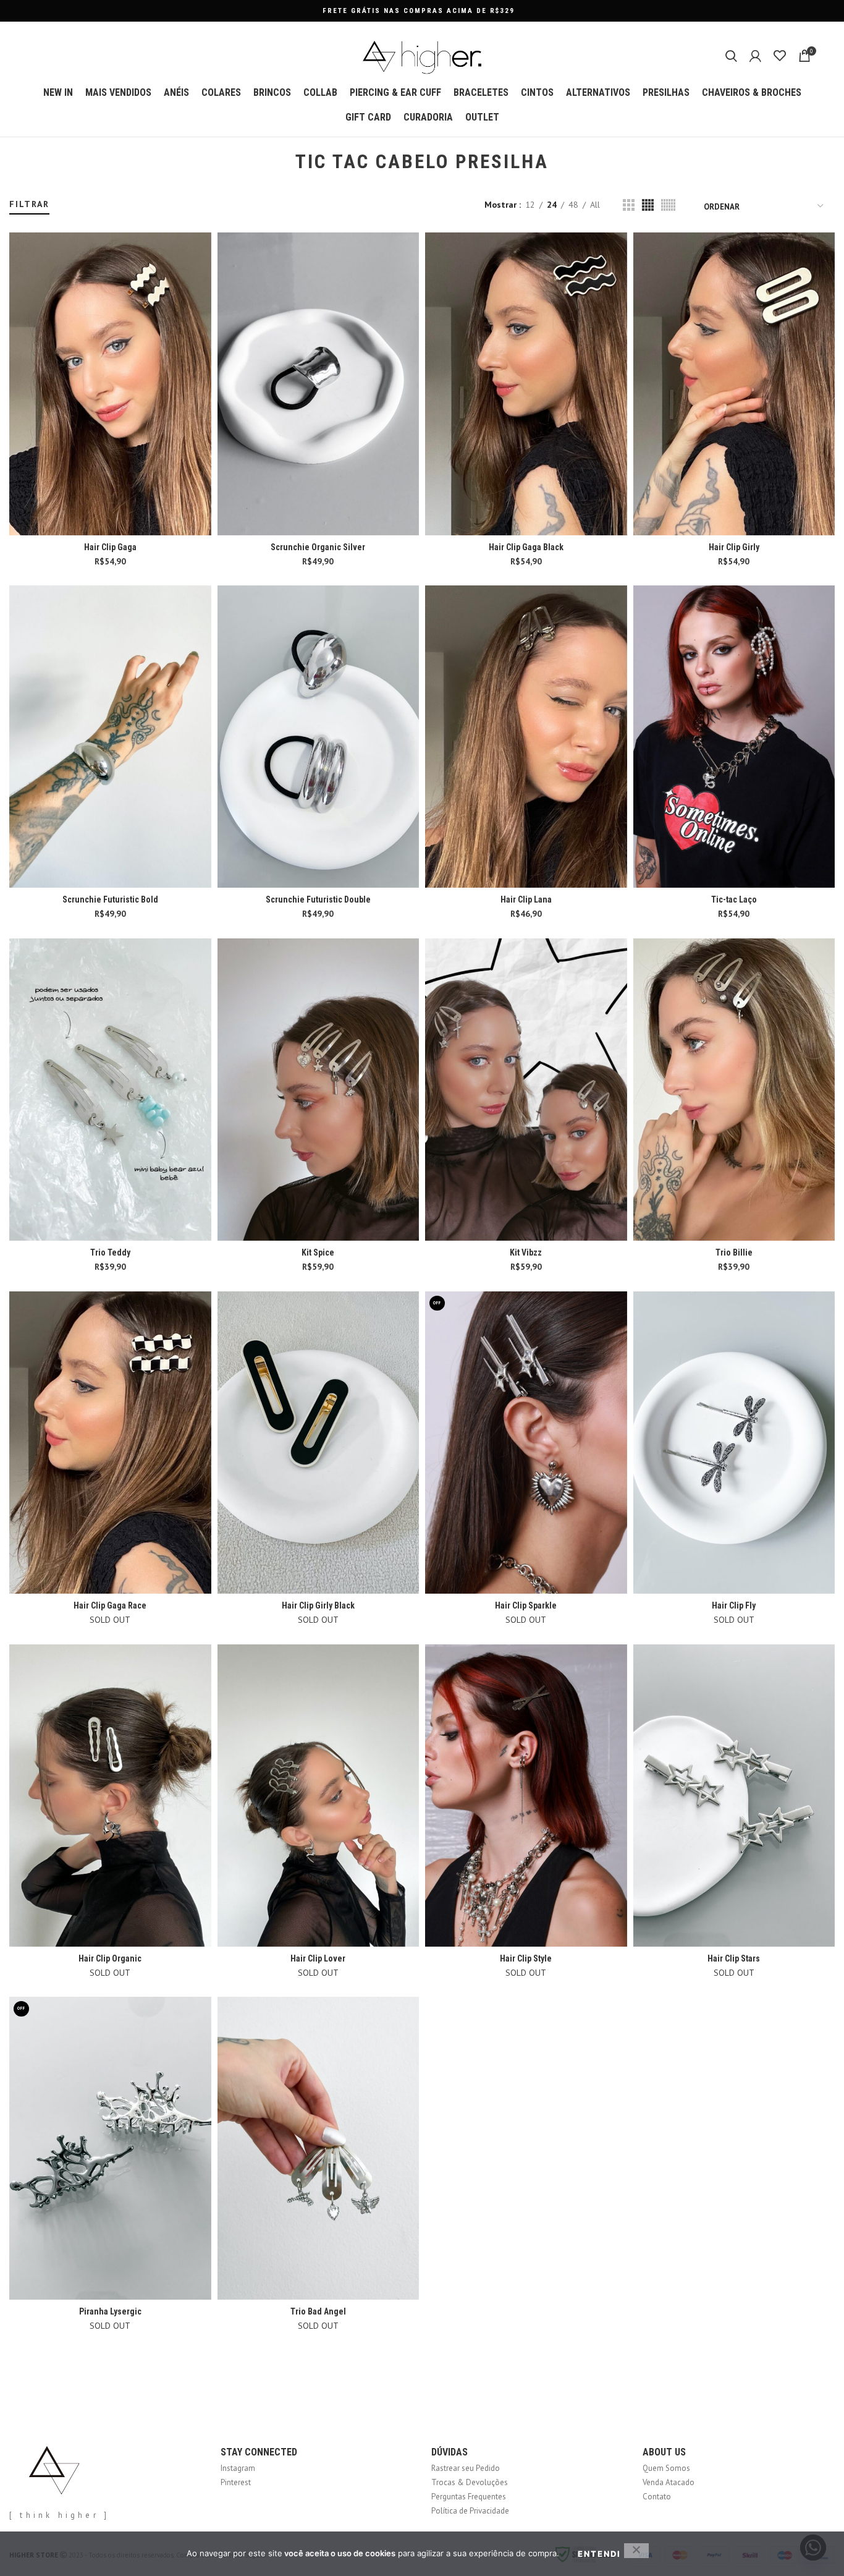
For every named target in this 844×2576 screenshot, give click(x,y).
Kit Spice (318, 1252)
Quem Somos (666, 2468)
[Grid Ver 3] (629, 205)
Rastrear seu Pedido (466, 2468)
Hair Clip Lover (318, 1958)
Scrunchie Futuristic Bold (110, 899)
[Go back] (280, 162)
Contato (657, 2497)
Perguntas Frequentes (469, 2497)
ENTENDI (599, 2554)
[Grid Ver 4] (648, 205)
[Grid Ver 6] (668, 205)
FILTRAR (29, 204)
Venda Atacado (669, 2482)
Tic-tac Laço (734, 899)
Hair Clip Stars (734, 1958)
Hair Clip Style (526, 1958)
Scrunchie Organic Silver (318, 547)
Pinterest (236, 2482)
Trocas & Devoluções (470, 2482)
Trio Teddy (110, 1252)
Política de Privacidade (470, 2511)
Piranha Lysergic (110, 2311)
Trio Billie (734, 1252)
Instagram (238, 2468)
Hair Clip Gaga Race (110, 1605)
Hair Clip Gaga (110, 547)
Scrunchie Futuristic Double (318, 899)
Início (17, 193)
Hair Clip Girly (734, 547)
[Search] (731, 56)
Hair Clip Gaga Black (526, 547)
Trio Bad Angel (318, 2311)
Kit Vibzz (526, 1252)
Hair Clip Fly (734, 1605)
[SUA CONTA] (755, 56)
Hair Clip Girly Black (318, 1605)
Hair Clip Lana (526, 899)
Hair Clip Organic (110, 1958)
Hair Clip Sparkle (526, 1605)
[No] (636, 2551)
